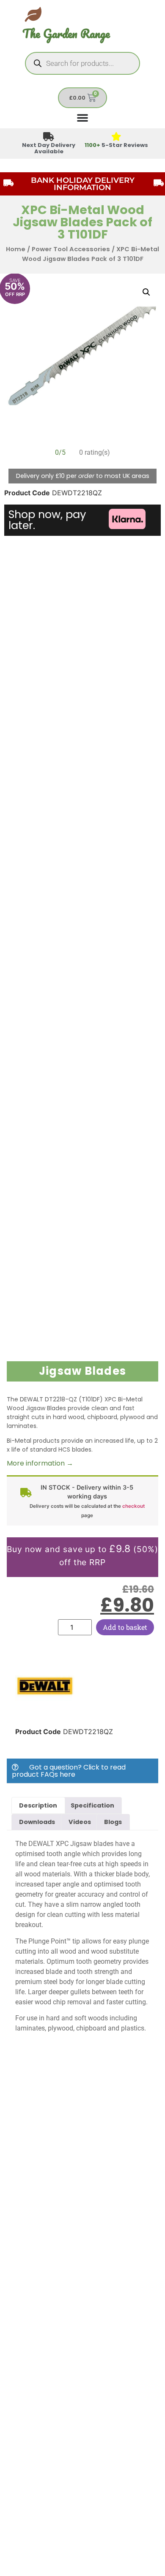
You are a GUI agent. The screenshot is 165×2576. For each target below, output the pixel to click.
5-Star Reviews (116, 145)
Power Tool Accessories (71, 249)
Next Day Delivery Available (49, 148)
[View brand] (45, 1713)
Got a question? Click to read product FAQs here (69, 1771)
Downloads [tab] (37, 1822)
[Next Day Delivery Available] (49, 137)
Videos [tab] (80, 1822)
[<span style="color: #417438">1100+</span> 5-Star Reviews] (117, 137)
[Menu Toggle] (82, 117)
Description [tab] (38, 1805)
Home (16, 249)
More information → (40, 1463)
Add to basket (125, 1627)
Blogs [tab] (113, 1822)
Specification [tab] (92, 1805)
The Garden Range (66, 34)
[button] (146, 292)
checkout (133, 1506)
